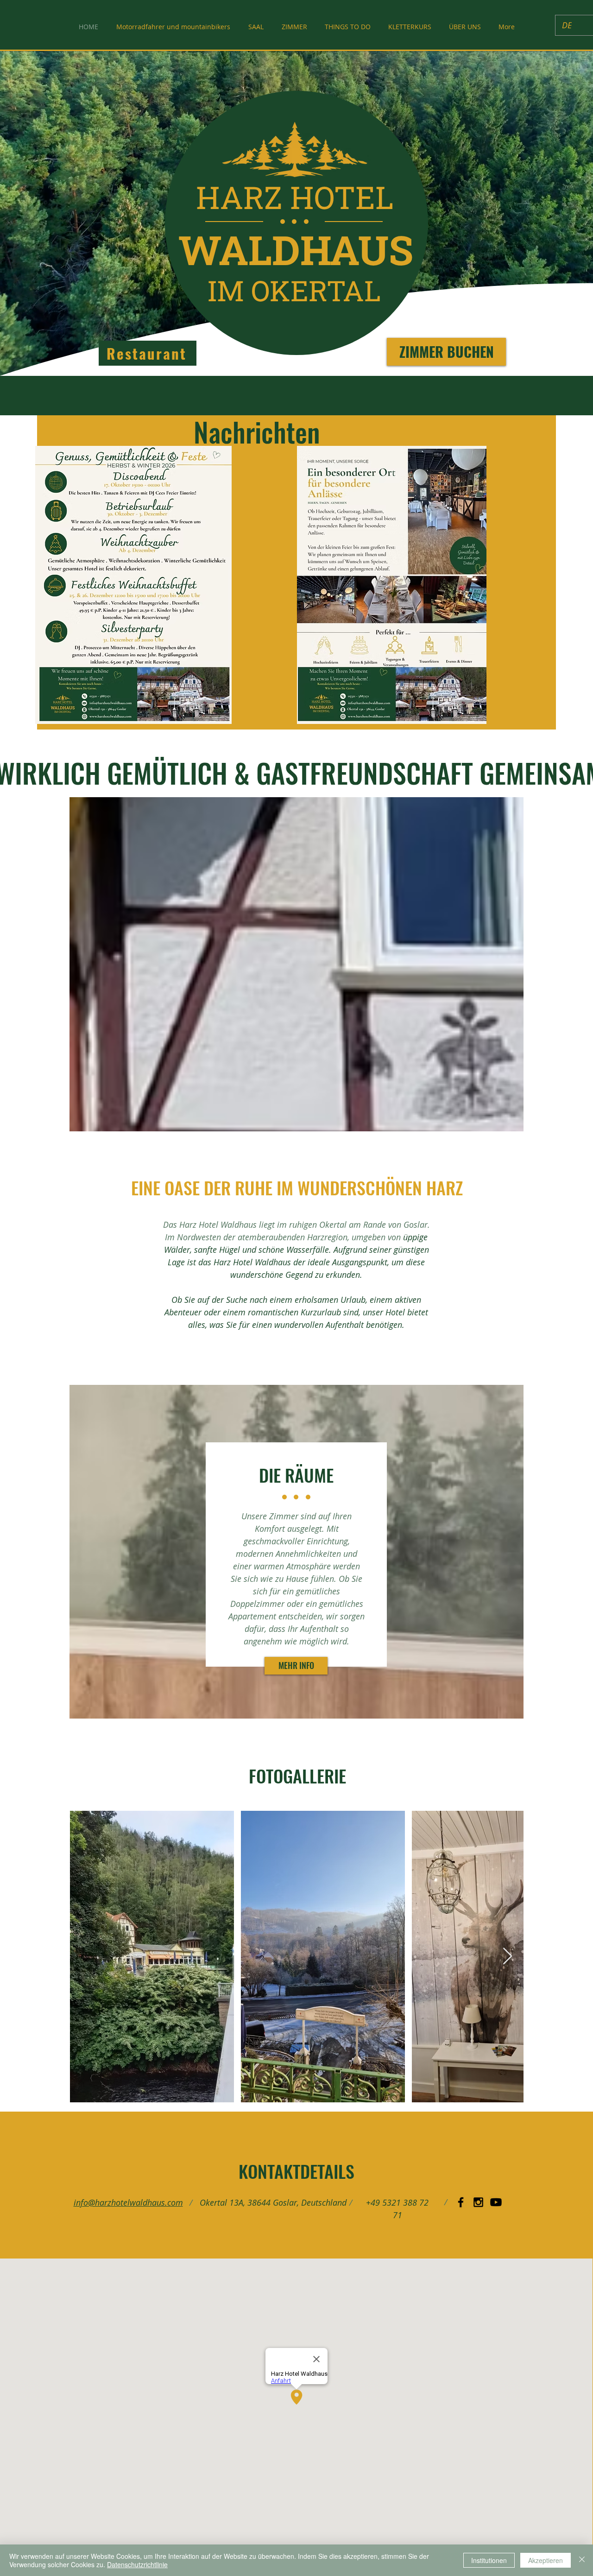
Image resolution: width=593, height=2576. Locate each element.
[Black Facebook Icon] (461, 2202)
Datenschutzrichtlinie (137, 2564)
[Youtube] (496, 2202)
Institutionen (489, 2560)
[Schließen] (582, 2560)
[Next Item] (508, 1957)
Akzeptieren (546, 2560)
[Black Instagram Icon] (478, 2202)
